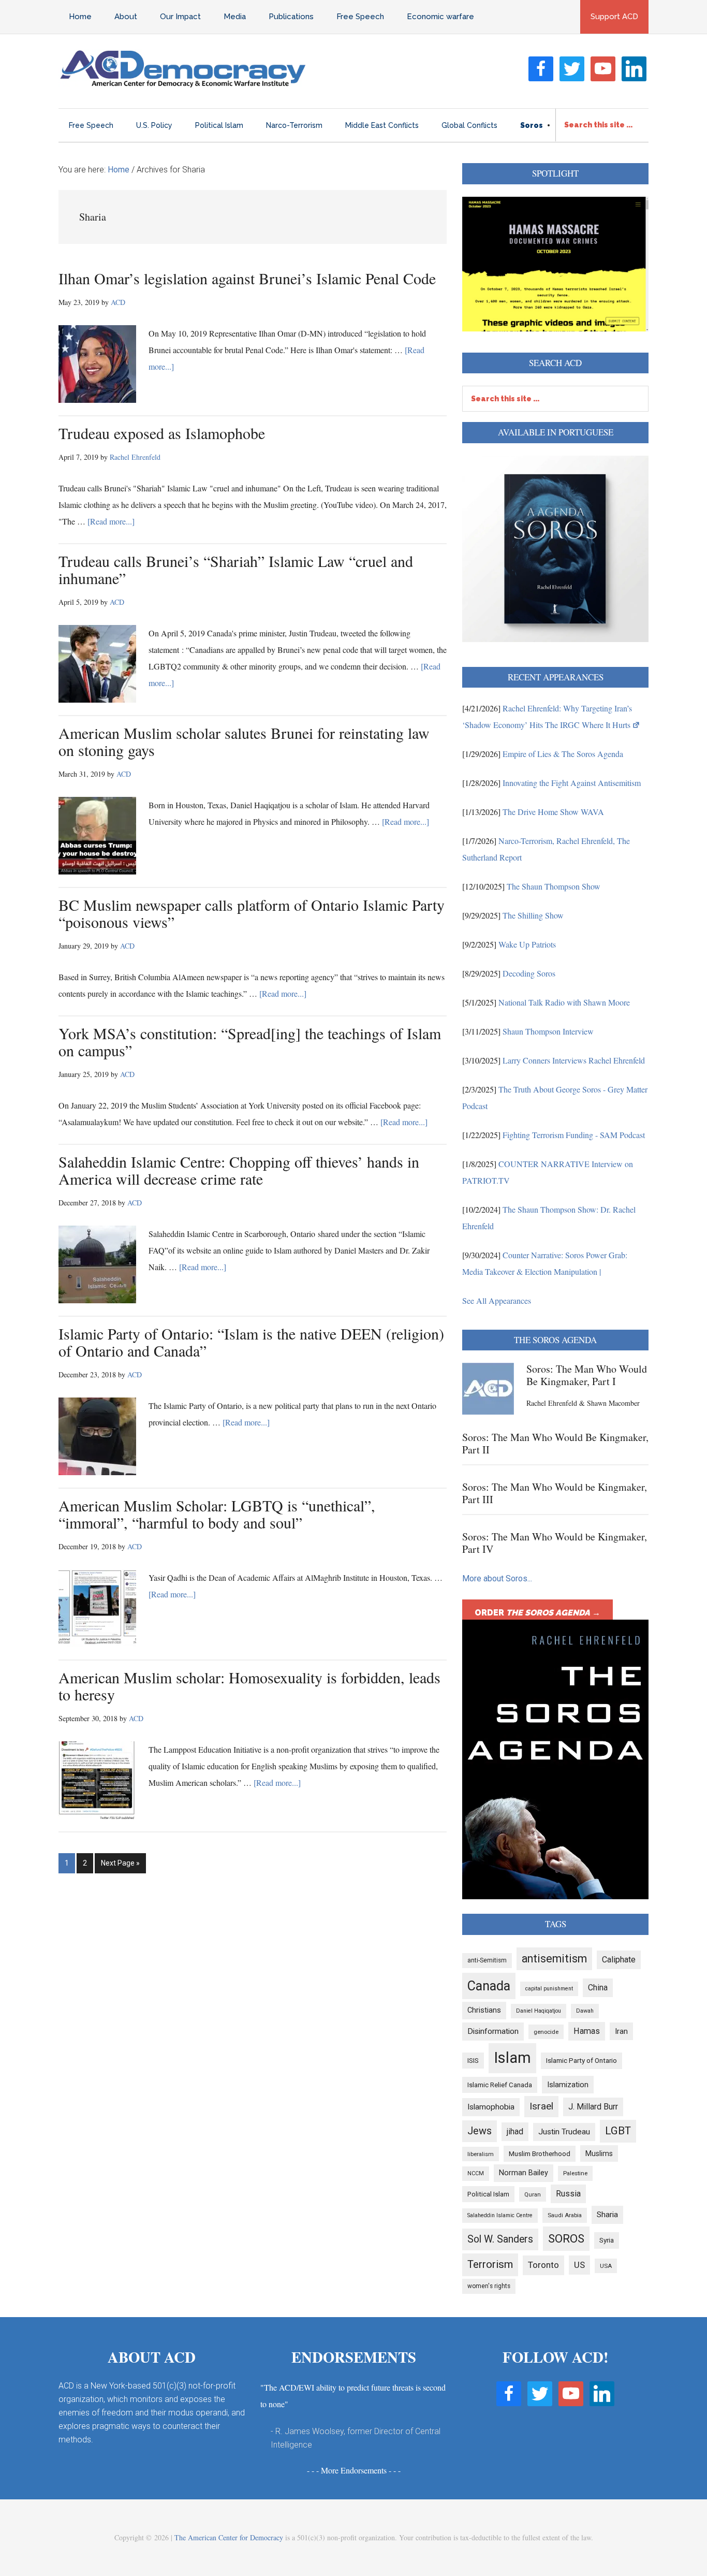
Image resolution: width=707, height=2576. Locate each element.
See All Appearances (497, 1300)
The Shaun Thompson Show (554, 886)
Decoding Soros (529, 973)
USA (606, 2266)
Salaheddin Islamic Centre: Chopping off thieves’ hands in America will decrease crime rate (239, 1170)
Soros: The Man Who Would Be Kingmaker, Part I (587, 1375)
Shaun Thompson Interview (548, 1031)
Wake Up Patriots (527, 944)
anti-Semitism (487, 1960)
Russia (568, 2194)
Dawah (585, 2011)
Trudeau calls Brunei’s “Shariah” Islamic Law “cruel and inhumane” (236, 569)
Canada (489, 1986)
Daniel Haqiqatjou (539, 2011)
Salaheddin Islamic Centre (500, 2215)
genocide (546, 2032)
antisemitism (554, 1959)
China (598, 1988)
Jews (480, 2131)
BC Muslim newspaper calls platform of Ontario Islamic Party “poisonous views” (252, 913)
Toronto (543, 2265)
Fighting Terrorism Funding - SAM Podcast (574, 1135)
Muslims (599, 2153)
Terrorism (490, 2264)
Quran (533, 2194)
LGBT (618, 2131)
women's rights (489, 2286)
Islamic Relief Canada (500, 2085)
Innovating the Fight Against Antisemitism (572, 783)
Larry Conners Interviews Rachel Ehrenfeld (574, 1060)
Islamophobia (491, 2107)
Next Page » (120, 1866)
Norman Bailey (524, 2173)
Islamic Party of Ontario (581, 2061)
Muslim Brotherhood (540, 2154)
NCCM (476, 2173)
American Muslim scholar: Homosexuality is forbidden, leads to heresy (249, 1686)
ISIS (473, 2061)
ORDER (537, 1613)
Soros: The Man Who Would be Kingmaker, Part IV (555, 1543)
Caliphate (619, 1960)
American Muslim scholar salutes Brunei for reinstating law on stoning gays (244, 741)
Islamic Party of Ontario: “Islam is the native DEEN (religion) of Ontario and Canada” (251, 1342)
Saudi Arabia (565, 2215)
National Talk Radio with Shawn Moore (564, 1002)
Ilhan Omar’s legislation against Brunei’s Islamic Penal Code (247, 278)
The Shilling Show (533, 915)
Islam (512, 2058)
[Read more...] (111, 521)
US (579, 2265)
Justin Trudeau (564, 2132)
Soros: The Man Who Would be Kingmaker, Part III (555, 1493)
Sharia (607, 2215)
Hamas (587, 2031)
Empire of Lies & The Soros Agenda (563, 754)
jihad (515, 2131)
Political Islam (488, 2194)
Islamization (568, 2085)
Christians (484, 2010)
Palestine (575, 2173)
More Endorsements (354, 2470)
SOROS (566, 2238)
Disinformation (493, 2031)
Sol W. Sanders (500, 2239)
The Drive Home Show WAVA (553, 812)
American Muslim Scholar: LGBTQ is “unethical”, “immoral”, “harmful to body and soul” (217, 1514)
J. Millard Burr (593, 2107)
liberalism (481, 2154)
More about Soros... (497, 1578)
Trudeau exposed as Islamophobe (162, 433)
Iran (621, 2031)
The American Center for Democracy (229, 2537)
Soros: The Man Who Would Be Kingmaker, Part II (555, 1443)
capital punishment (549, 1989)
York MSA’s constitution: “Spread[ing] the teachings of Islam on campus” (250, 1042)
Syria (607, 2240)
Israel (541, 2106)
